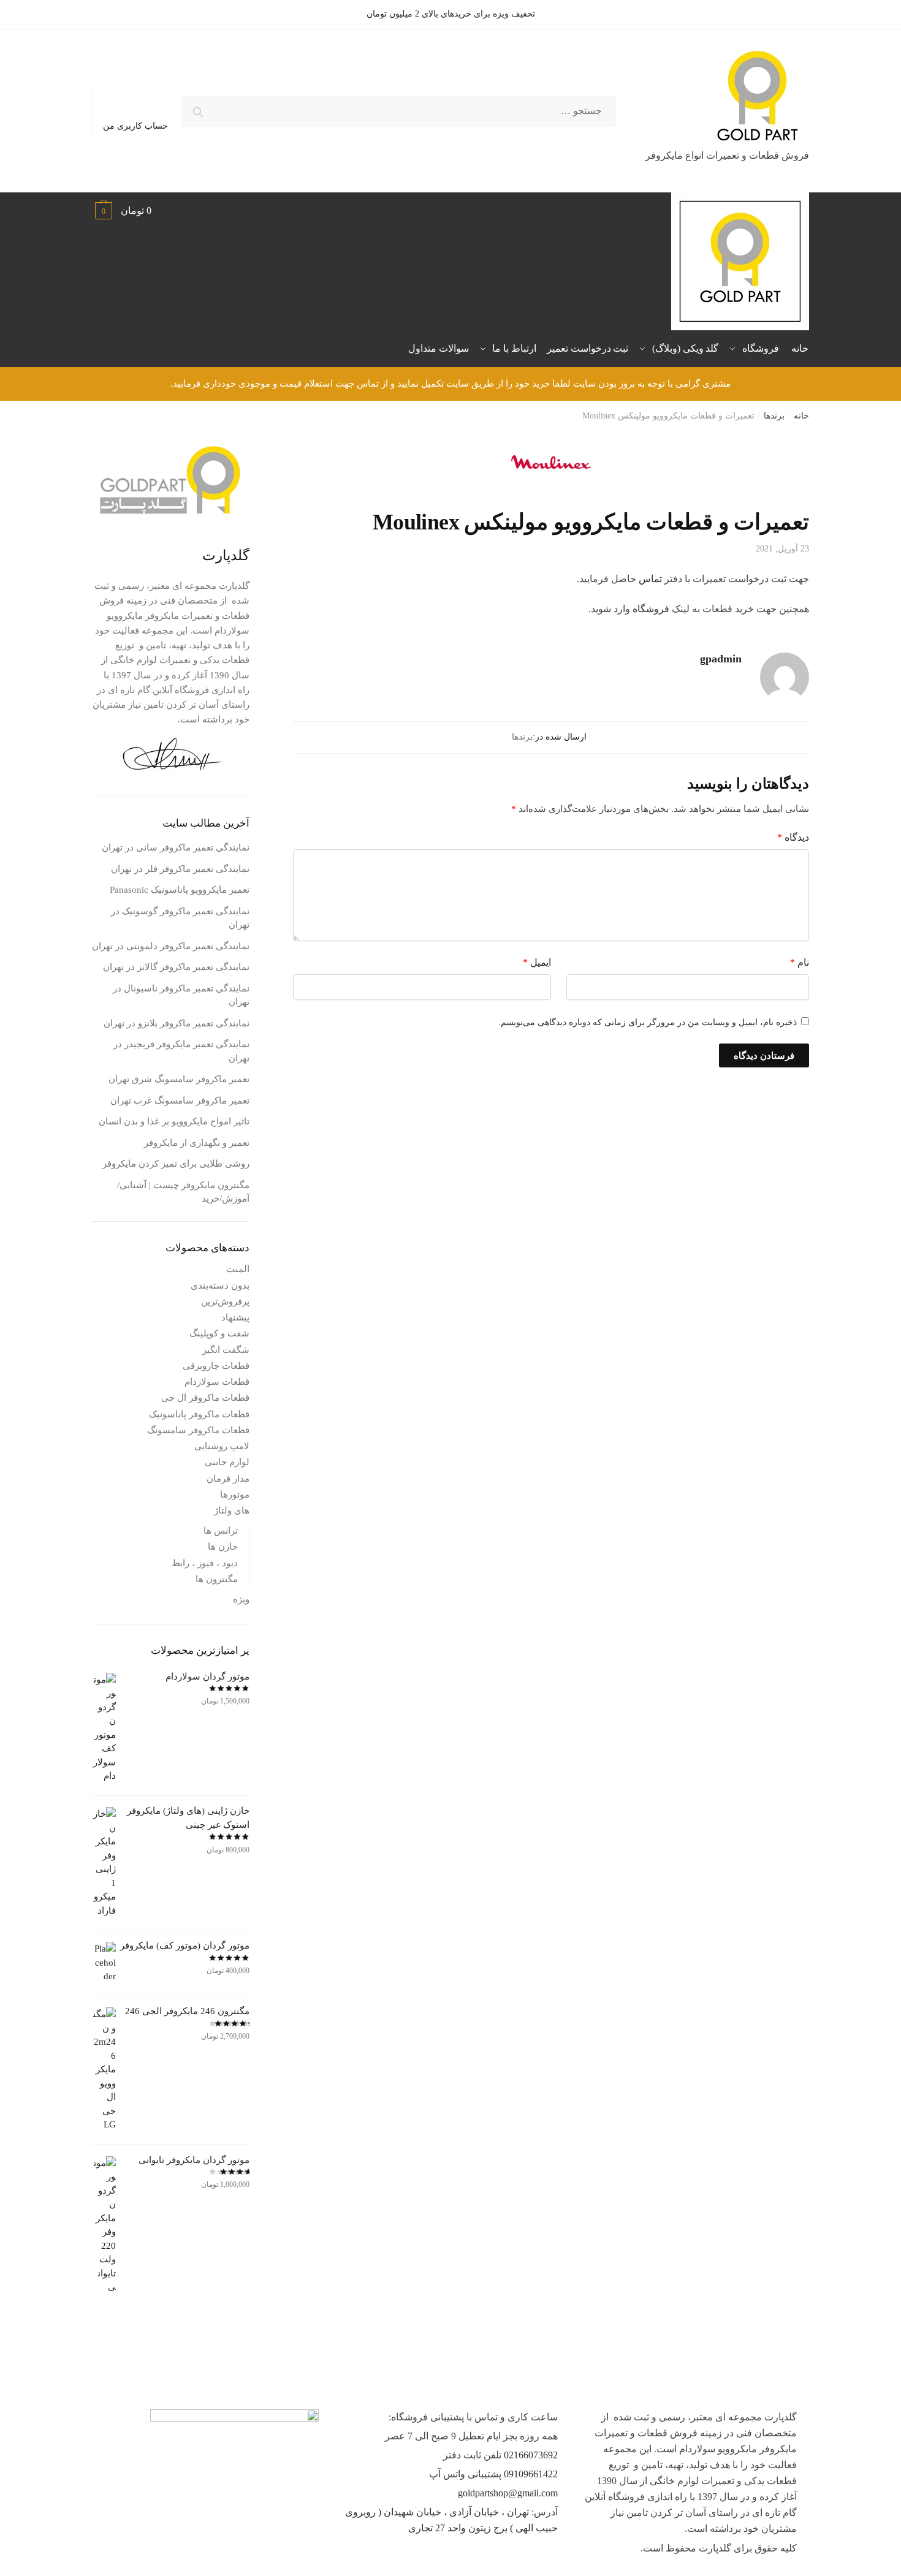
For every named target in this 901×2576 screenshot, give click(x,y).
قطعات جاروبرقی (216, 1366)
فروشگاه (650, 609)
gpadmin (721, 659)
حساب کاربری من (135, 126)
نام (800, 962)
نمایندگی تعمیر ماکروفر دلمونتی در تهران (171, 946)
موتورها (235, 1494)
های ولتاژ (232, 1510)
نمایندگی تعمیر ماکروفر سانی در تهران (176, 847)
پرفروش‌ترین (225, 1301)
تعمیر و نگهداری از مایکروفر (197, 1143)
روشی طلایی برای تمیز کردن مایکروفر (176, 1164)
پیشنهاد (235, 1317)
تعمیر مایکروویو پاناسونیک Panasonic (180, 890)
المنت (238, 1269)
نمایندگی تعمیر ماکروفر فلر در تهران (180, 869)
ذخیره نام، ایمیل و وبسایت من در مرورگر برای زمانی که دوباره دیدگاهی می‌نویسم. (648, 1022)
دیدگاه (793, 837)
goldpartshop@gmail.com (508, 2493)
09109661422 (531, 2474)
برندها (774, 416)
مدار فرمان (228, 1479)
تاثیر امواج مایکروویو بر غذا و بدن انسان (174, 1121)
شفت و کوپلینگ (219, 1333)
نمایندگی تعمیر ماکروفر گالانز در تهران (176, 967)
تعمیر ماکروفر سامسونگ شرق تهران (179, 1079)
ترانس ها (221, 1531)
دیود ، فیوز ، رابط (205, 1563)
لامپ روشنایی (222, 1446)
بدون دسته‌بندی (220, 1286)
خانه (801, 416)
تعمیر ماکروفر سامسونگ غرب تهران (180, 1100)
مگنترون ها (217, 1579)
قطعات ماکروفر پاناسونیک (199, 1414)
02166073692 (531, 2455)
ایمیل (537, 962)
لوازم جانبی (227, 1462)
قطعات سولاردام (217, 1382)
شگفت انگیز (226, 1350)
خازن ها (223, 1547)
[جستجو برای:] (399, 111)
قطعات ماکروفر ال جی (205, 1398)
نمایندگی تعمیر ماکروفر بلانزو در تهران (177, 1023)
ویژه (241, 1599)
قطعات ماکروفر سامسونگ (198, 1430)
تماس (649, 579)
